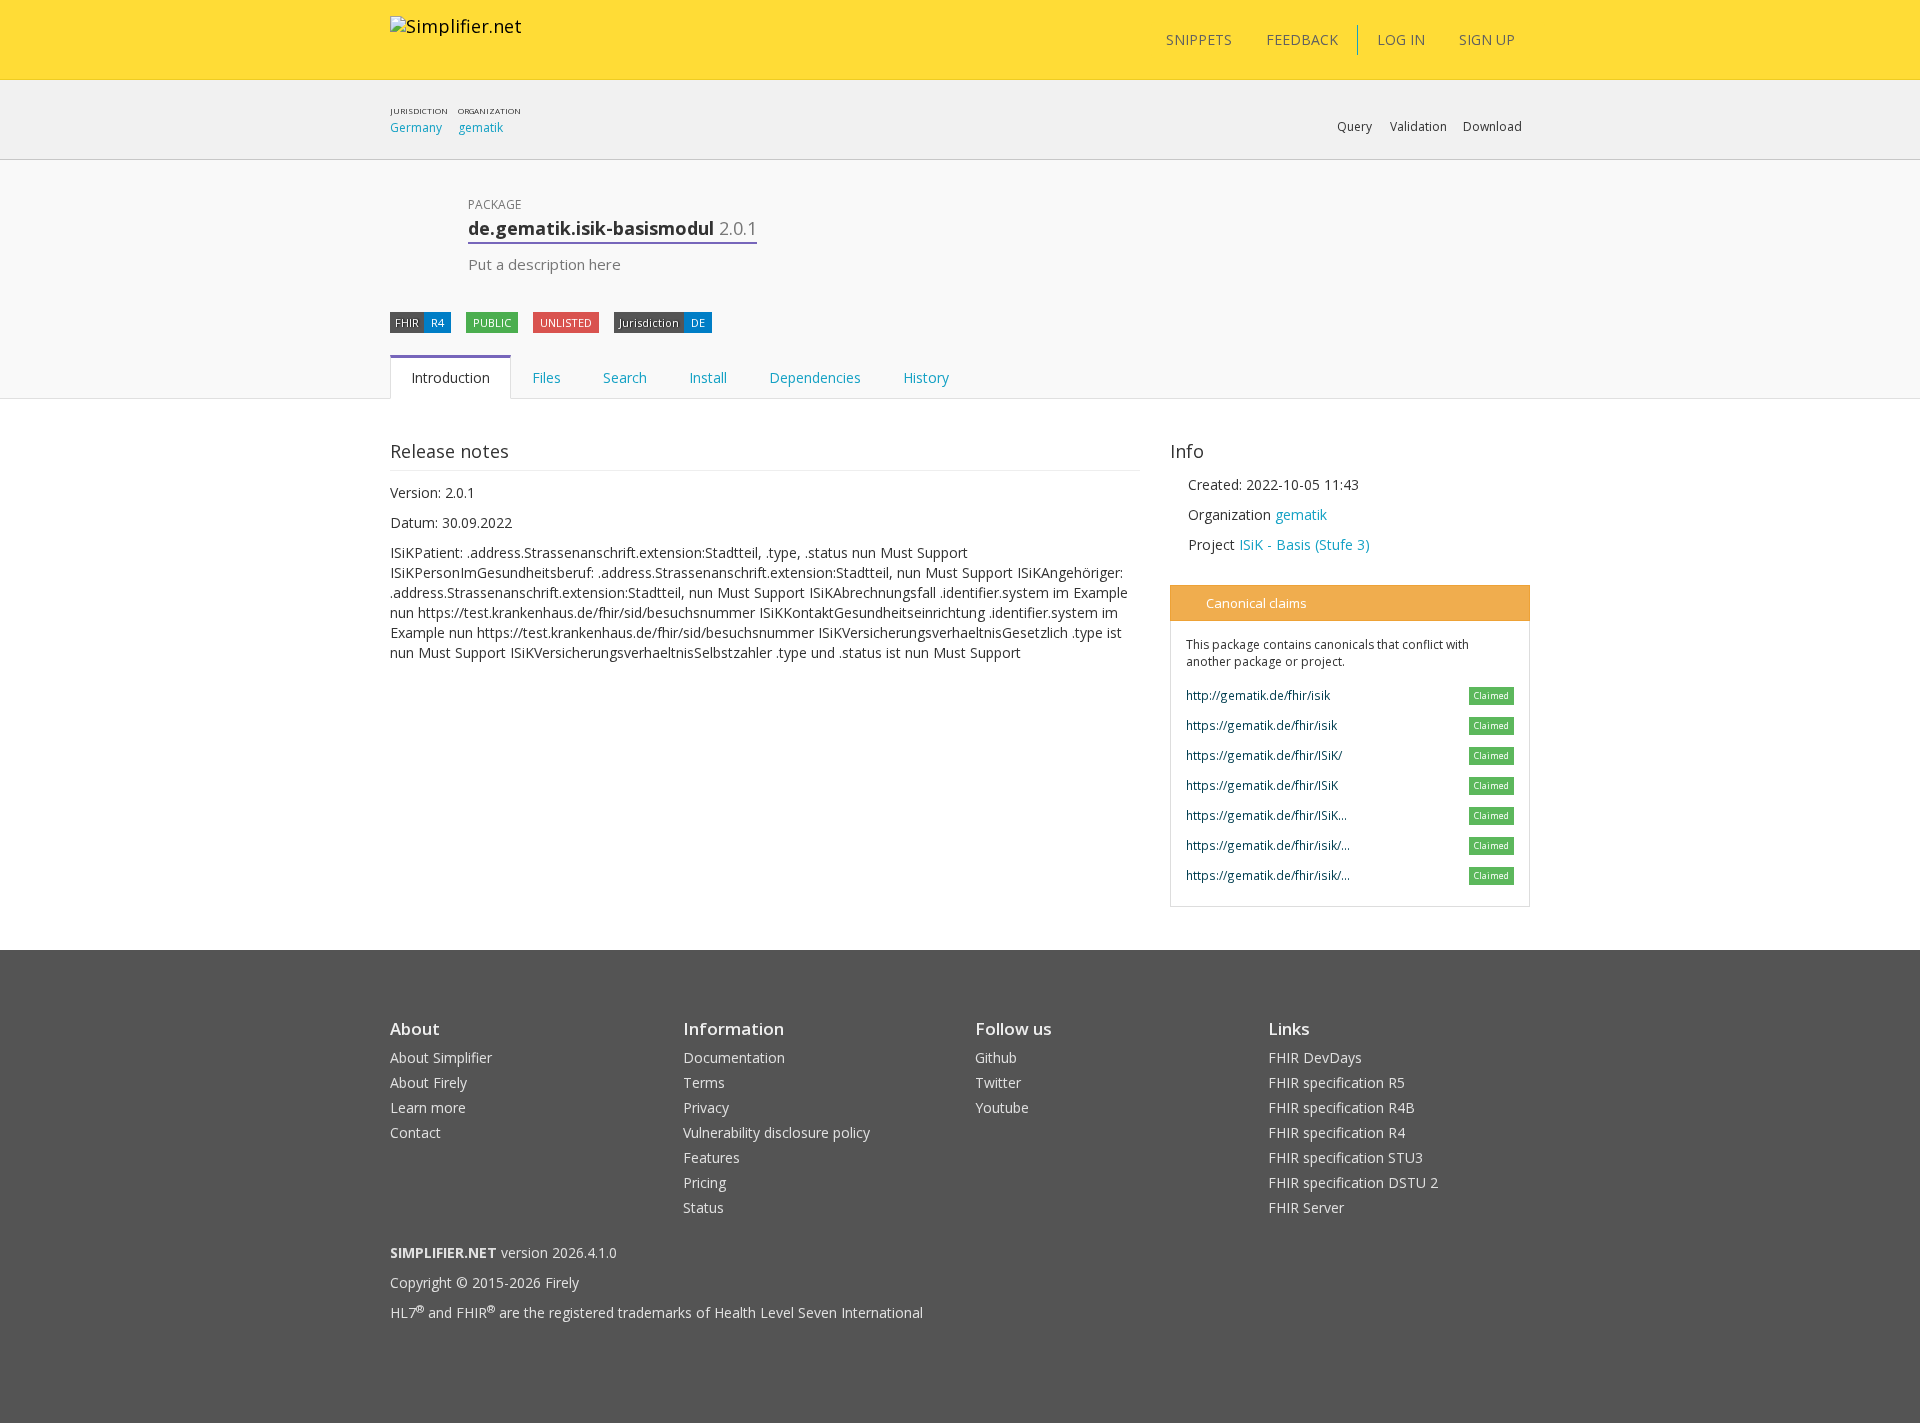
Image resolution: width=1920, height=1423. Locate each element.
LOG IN (1401, 39)
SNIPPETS (1199, 39)
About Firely (428, 1082)
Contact (415, 1132)
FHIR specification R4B (1341, 1107)
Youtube (1002, 1107)
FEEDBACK (1302, 39)
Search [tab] (625, 377)
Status (703, 1207)
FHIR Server (1306, 1207)
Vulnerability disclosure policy (776, 1132)
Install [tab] (708, 377)
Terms (704, 1082)
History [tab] (926, 377)
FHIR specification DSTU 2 (1353, 1182)
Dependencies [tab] (815, 377)
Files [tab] (546, 377)
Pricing (704, 1182)
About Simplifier (441, 1057)
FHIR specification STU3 (1345, 1157)
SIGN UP (1487, 39)
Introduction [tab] (450, 377)
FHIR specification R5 (1336, 1082)
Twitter (998, 1082)
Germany (416, 127)
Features (711, 1157)
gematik (480, 127)
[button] (1354, 127)
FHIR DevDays (1315, 1057)
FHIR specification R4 (1336, 1132)
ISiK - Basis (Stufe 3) (1304, 544)
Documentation (734, 1057)
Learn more (428, 1107)
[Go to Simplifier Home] (456, 39)
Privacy (706, 1107)
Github (996, 1057)
